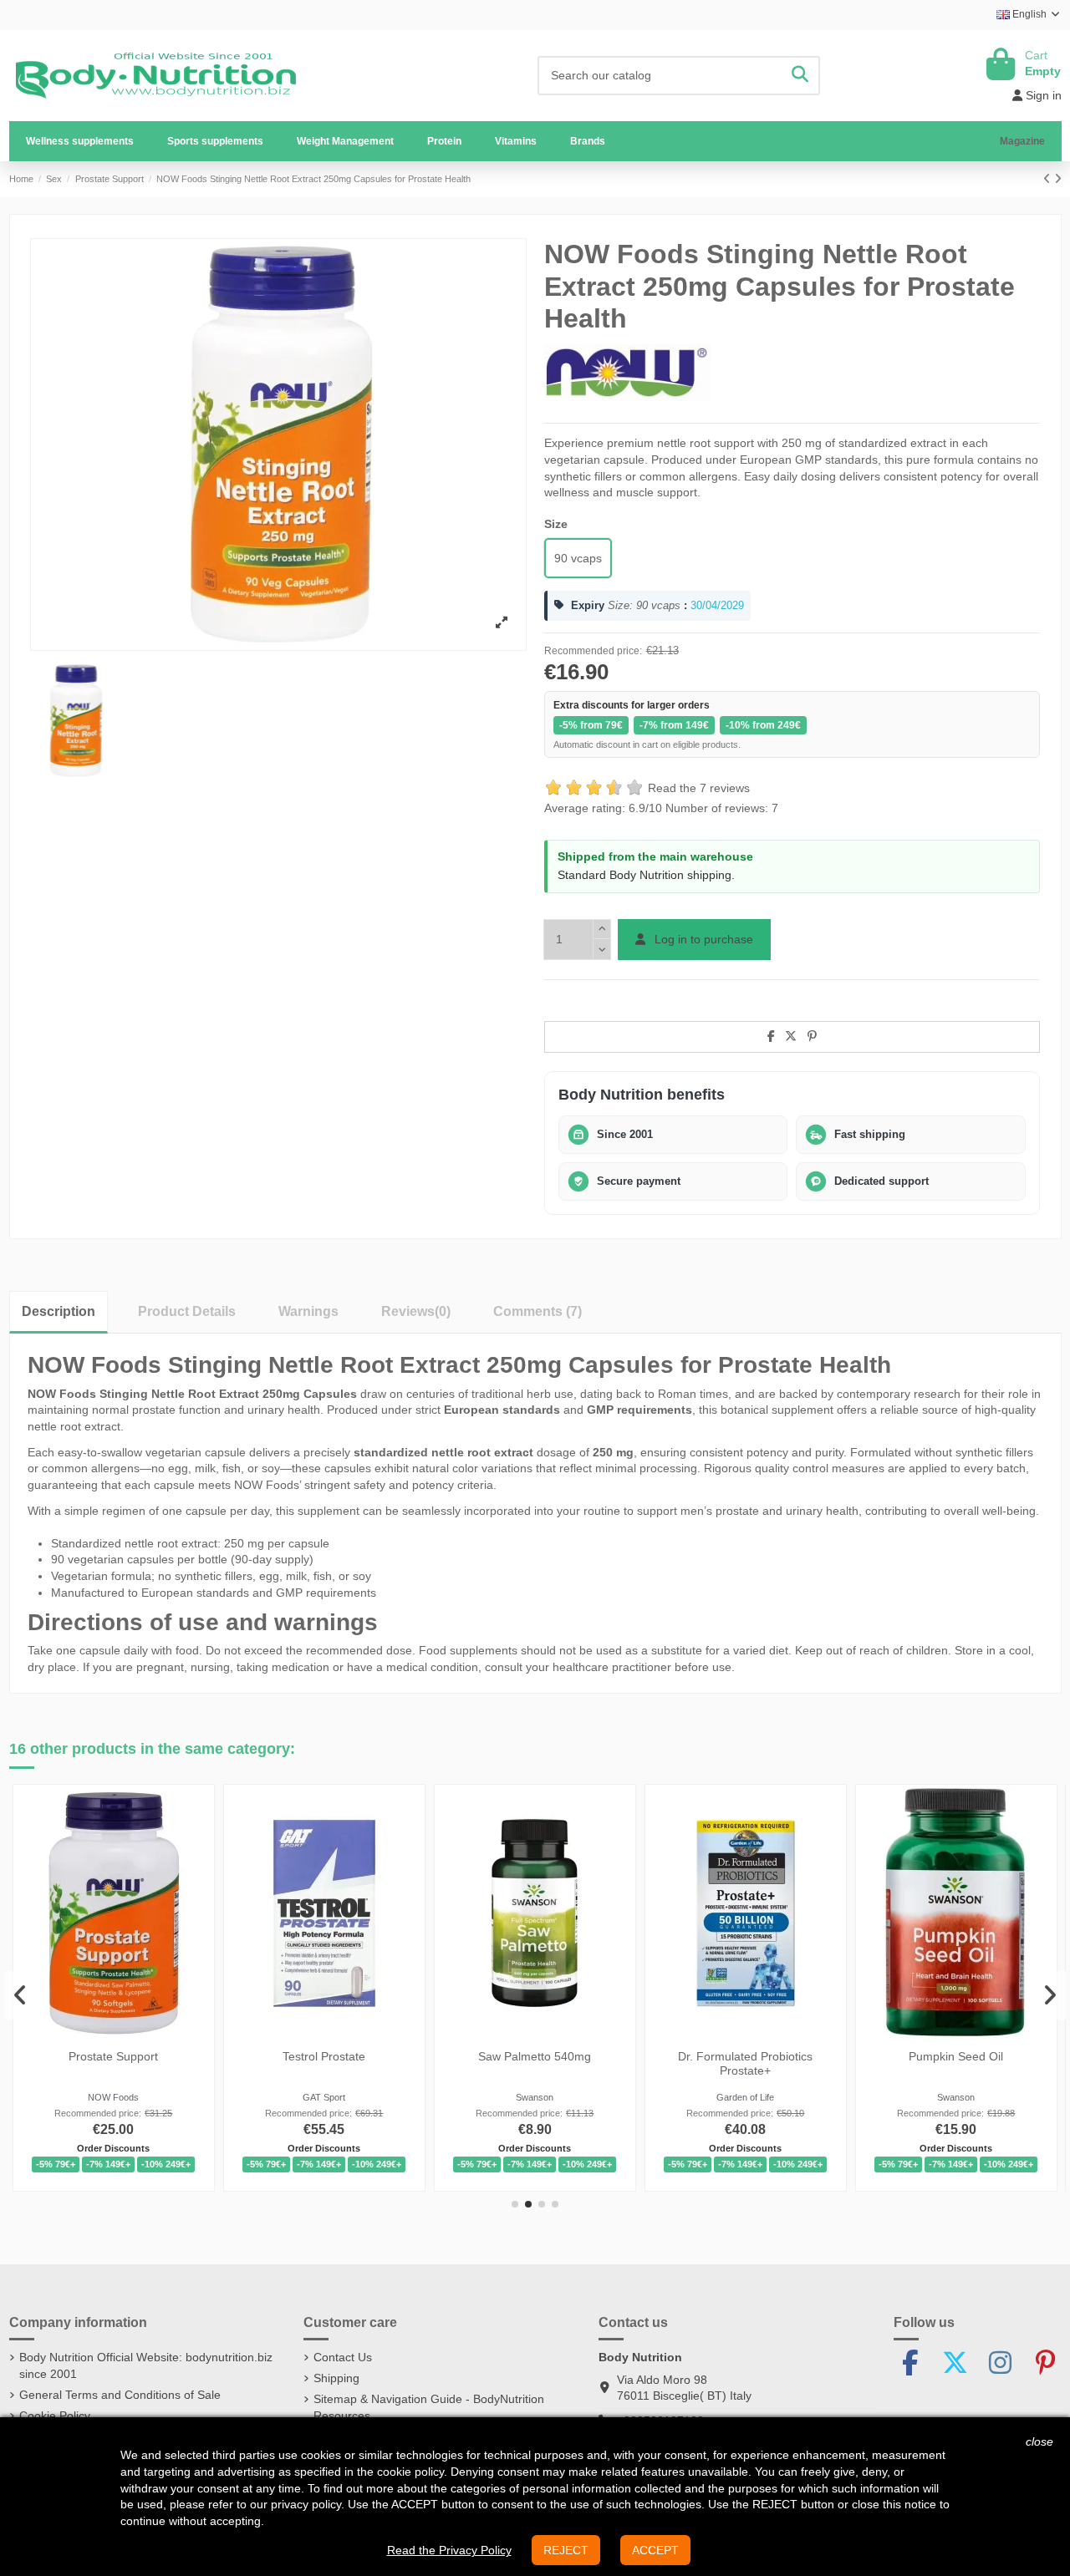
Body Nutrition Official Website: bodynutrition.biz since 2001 (146, 2365)
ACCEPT (655, 2550)
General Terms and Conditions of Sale (120, 2395)
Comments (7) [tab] (538, 1311)
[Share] (771, 1036)
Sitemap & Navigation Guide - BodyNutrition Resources (429, 2407)
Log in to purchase (702, 939)
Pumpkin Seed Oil (956, 2056)
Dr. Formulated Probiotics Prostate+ (745, 2063)
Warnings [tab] (308, 1311)
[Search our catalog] (800, 76)
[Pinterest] (812, 1036)
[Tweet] (791, 1036)
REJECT (566, 2550)
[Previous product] (1049, 179)
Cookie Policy (55, 2416)
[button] (215, 141)
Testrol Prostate (325, 2056)
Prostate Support (114, 2056)
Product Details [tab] (187, 1311)
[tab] (416, 1311)
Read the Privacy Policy (449, 2550)
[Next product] (1058, 179)
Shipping (336, 2378)
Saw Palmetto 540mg (535, 2056)
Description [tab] (59, 1311)
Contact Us (343, 2357)
